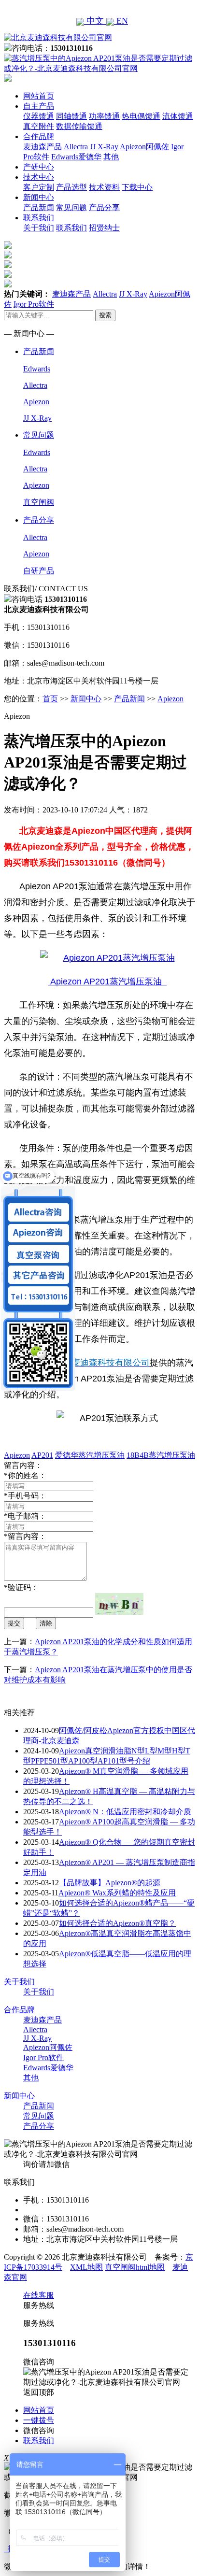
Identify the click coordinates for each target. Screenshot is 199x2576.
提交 (14, 1623)
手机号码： (25, 1496)
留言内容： (25, 1536)
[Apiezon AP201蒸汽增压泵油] (107, 958)
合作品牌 (39, 136)
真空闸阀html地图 (135, 2267)
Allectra (76, 147)
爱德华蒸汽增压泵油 (90, 1455)
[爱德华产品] (8, 285)
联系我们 (39, 218)
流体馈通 (178, 116)
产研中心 (39, 167)
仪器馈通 (39, 116)
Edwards (37, 369)
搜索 (105, 315)
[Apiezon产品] (8, 265)
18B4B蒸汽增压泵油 (161, 1455)
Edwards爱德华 (76, 157)
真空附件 (39, 126)
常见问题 (71, 207)
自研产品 (39, 571)
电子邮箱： (25, 1516)
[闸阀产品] (8, 275)
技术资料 (104, 187)
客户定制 (39, 187)
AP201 (42, 1455)
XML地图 (86, 2267)
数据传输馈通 (79, 126)
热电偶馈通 (141, 116)
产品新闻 (39, 207)
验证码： (21, 1587)
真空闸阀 (39, 502)
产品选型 (71, 187)
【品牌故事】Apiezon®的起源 (110, 1883)
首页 (50, 699)
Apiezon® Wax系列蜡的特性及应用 (117, 1893)
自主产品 (39, 106)
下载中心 (137, 187)
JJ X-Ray (104, 147)
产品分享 (104, 207)
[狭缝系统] (8, 256)
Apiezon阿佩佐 (144, 147)
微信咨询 (39, 2430)
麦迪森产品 (43, 147)
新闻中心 (39, 197)
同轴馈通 (71, 116)
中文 (95, 21)
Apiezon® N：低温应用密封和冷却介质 (125, 1812)
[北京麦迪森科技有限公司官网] (58, 37)
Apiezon (36, 402)
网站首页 (39, 96)
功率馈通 (104, 116)
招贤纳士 (104, 228)
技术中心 (39, 177)
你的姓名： (25, 1475)
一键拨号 (39, 2420)
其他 (111, 157)
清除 (46, 1623)
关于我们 (39, 228)
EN (121, 21)
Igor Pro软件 (34, 304)
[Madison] (8, 246)
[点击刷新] (119, 1604)
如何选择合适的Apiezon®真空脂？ (117, 1923)
